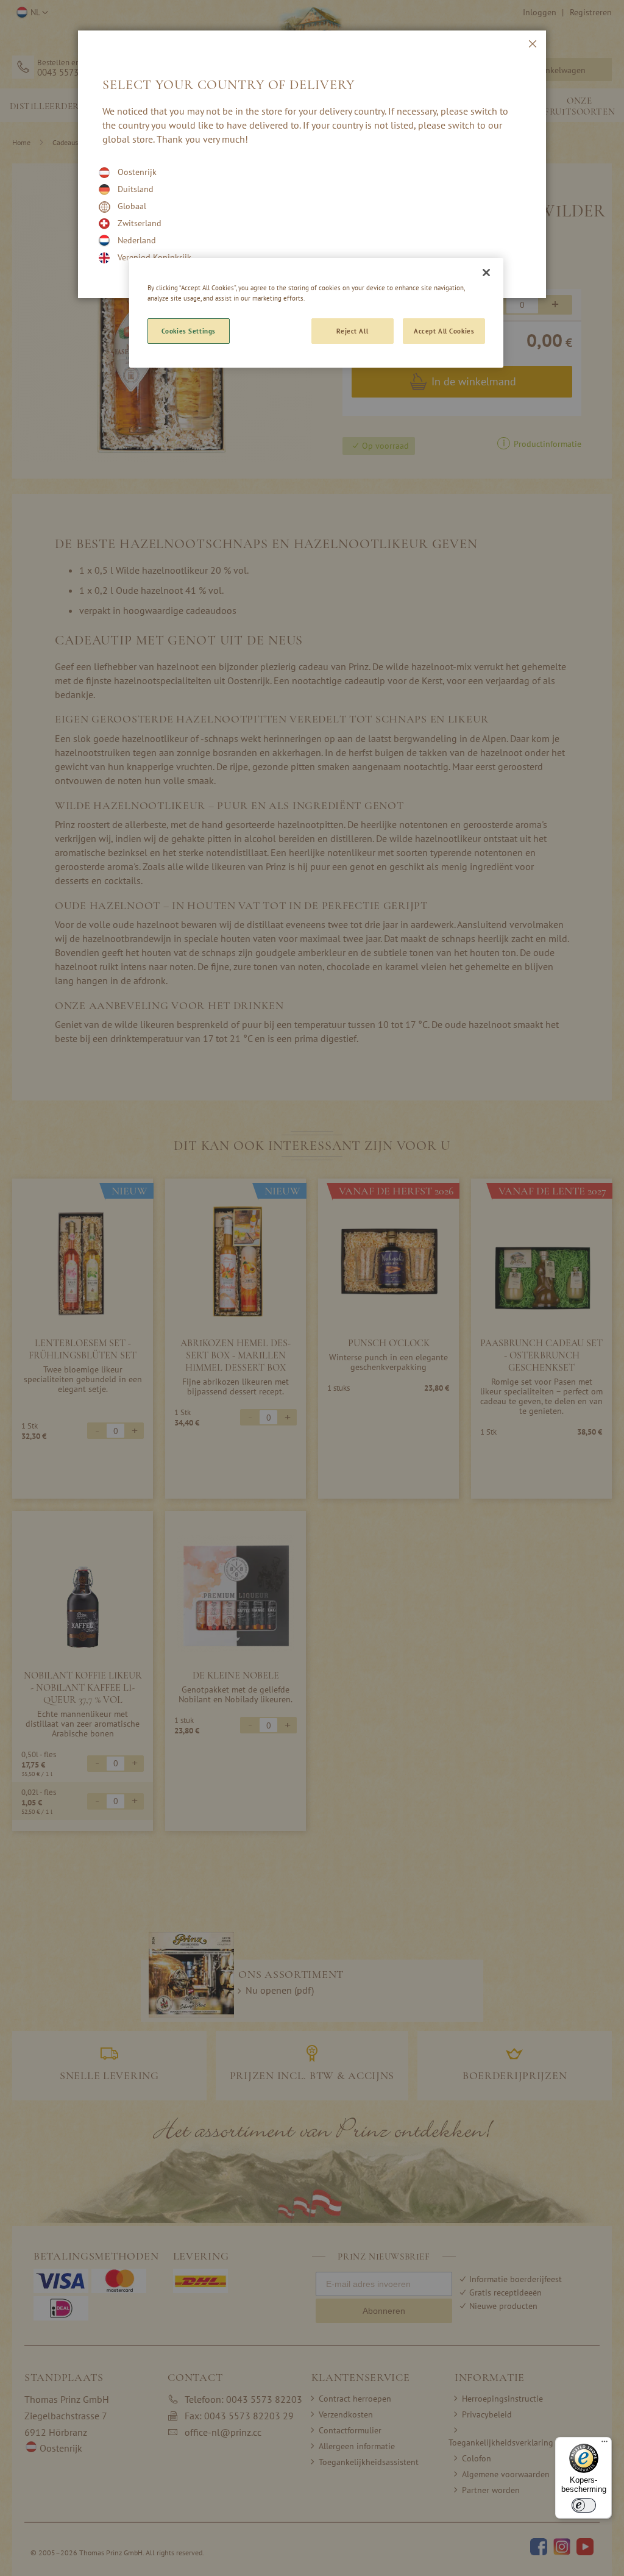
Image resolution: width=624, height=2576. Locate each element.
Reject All (352, 331)
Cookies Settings (189, 331)
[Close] (486, 273)
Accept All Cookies (444, 331)
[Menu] (604, 2444)
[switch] (584, 2505)
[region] (316, 313)
